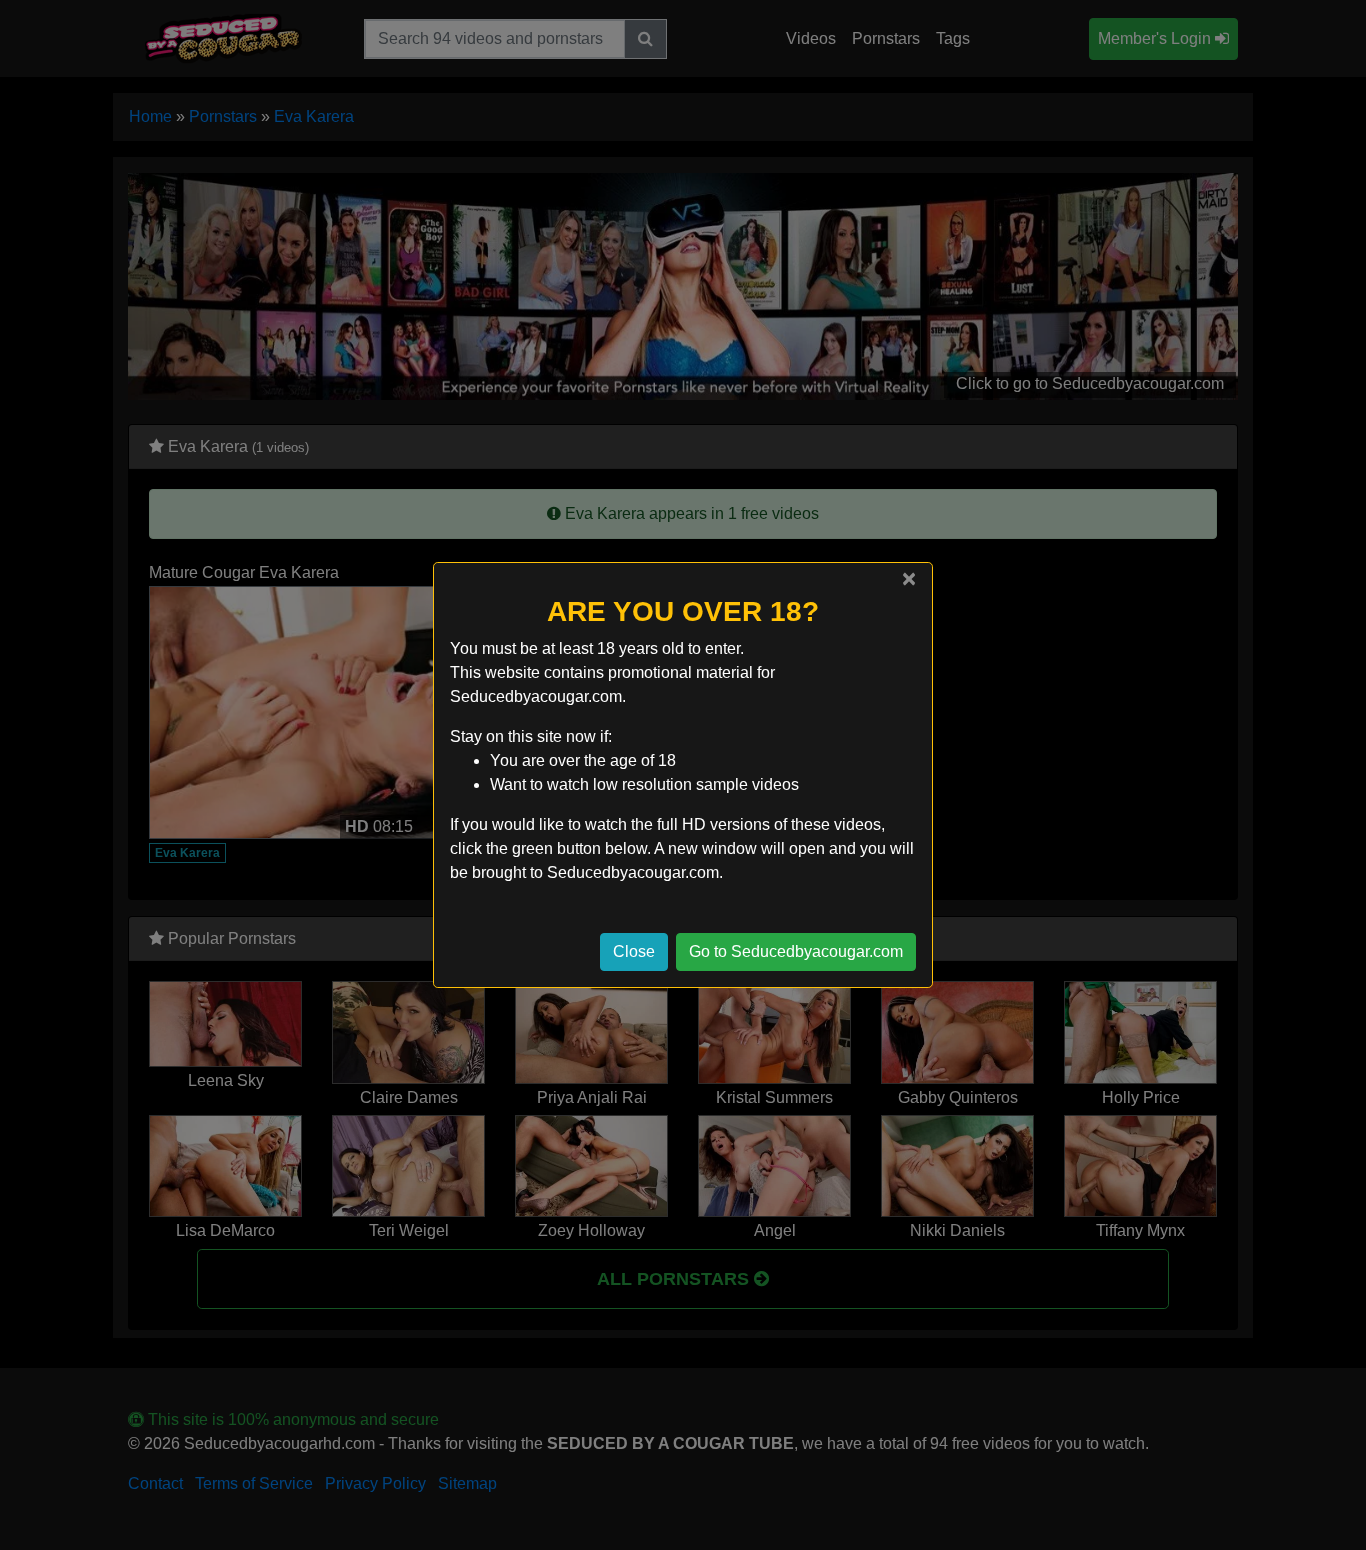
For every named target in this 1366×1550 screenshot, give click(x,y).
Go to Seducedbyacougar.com (796, 951)
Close (634, 951)
